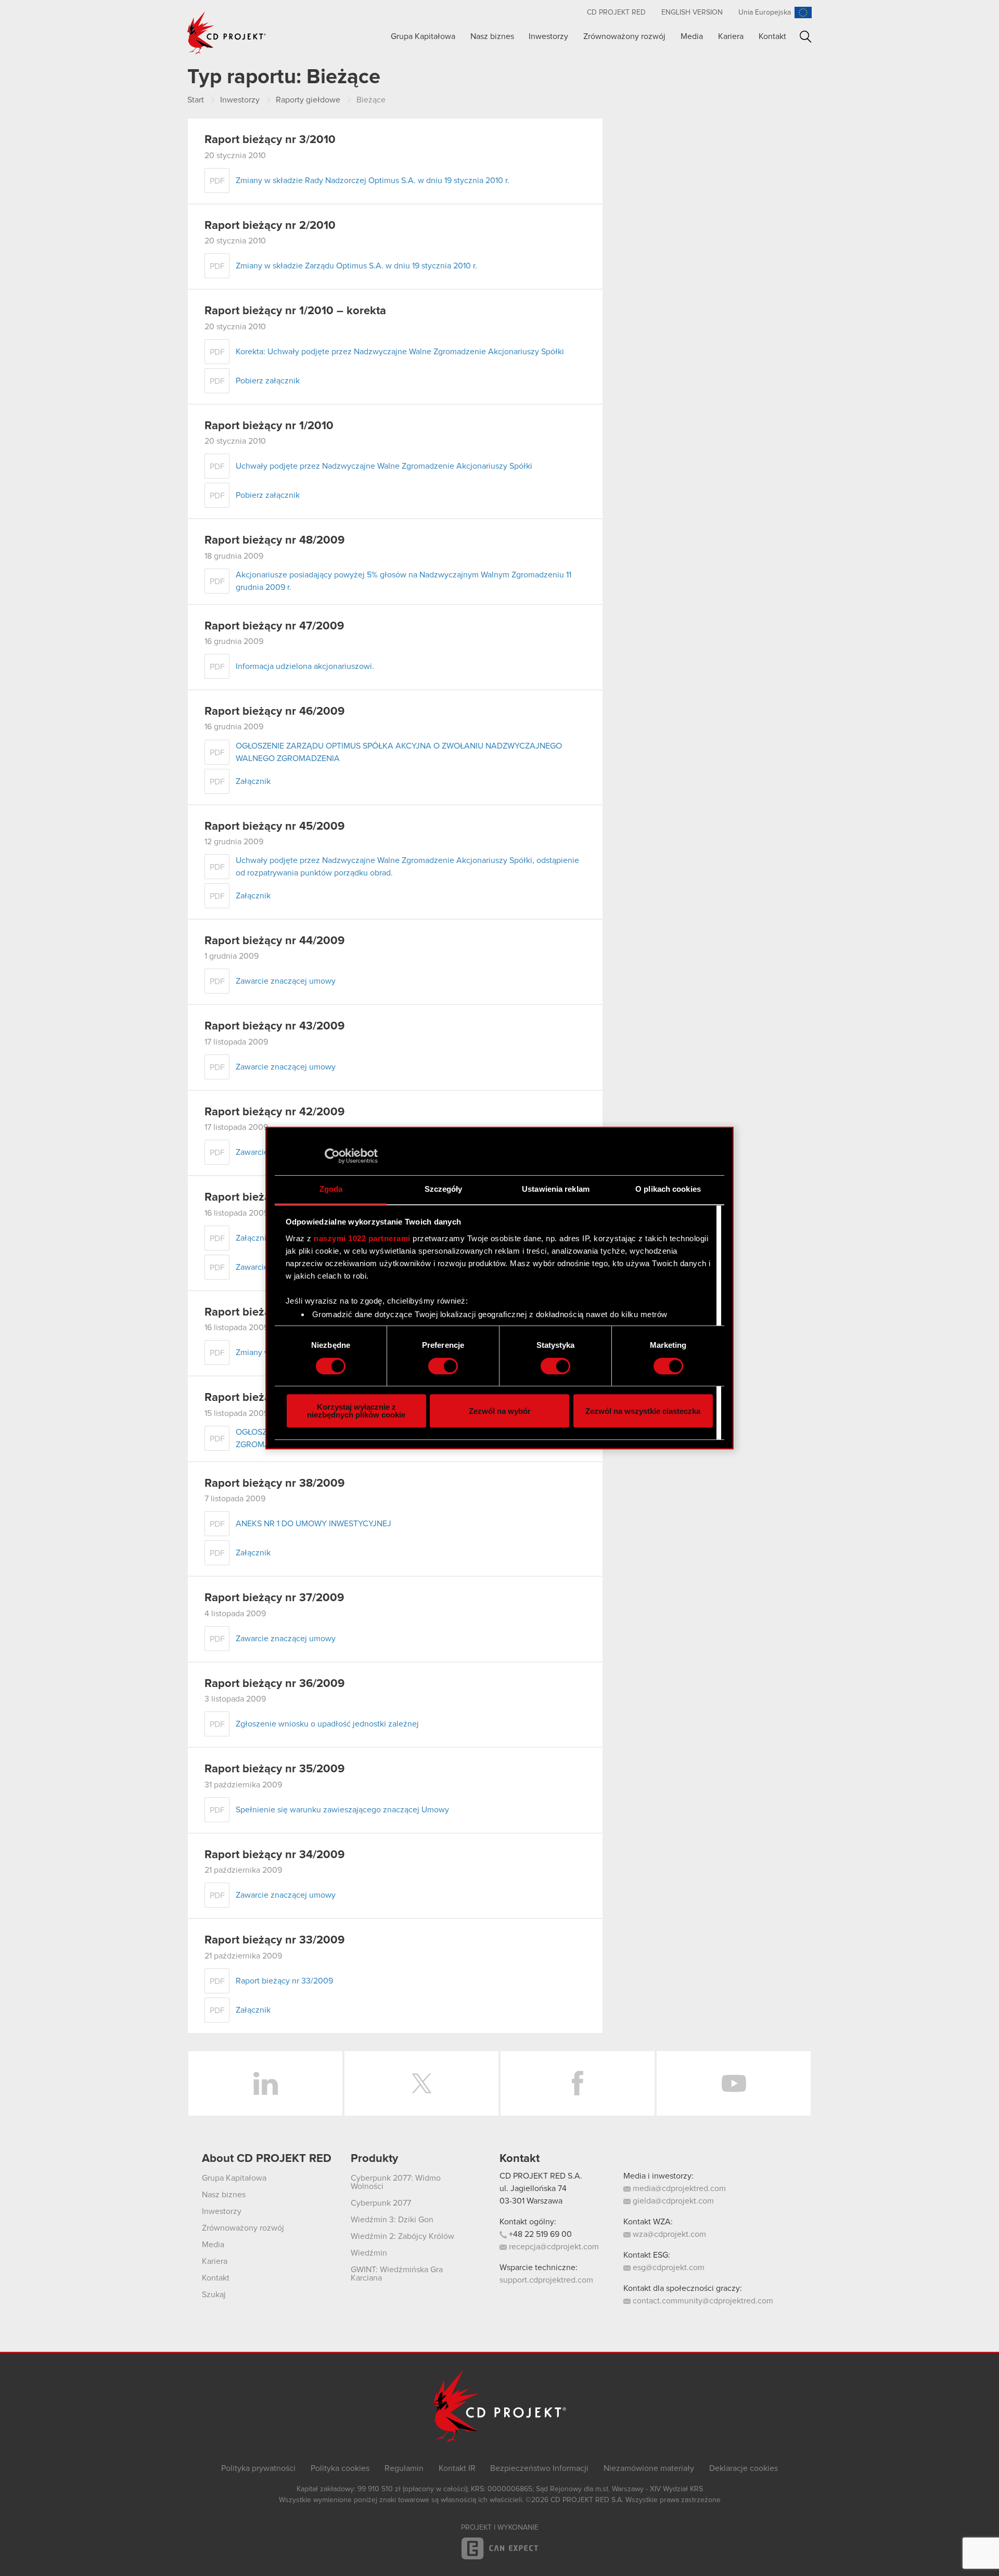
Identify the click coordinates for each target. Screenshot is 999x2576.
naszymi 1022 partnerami (362, 1238)
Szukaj (806, 37)
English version (692, 12)
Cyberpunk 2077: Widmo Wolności (396, 2182)
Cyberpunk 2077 (381, 2203)
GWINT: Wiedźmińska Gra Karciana (397, 2274)
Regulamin (404, 2468)
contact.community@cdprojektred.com (702, 2301)
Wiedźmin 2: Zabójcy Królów (402, 2236)
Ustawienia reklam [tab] (556, 1189)
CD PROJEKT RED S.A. (541, 2176)
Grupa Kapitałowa (423, 36)
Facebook (578, 2083)
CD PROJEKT (227, 33)
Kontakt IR (457, 2468)
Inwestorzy (548, 36)
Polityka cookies (340, 2468)
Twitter (421, 2083)
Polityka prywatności (258, 2468)
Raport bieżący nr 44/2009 (274, 941)
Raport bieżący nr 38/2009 (274, 1484)
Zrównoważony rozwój (624, 36)
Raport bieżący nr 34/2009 (274, 1855)
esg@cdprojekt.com (668, 2268)
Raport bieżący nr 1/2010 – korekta (295, 311)
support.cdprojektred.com (546, 2280)
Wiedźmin (369, 2253)
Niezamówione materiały (649, 2468)
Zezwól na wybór (500, 1411)
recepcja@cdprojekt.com (553, 2247)
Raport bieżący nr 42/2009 (274, 1112)
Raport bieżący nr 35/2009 (274, 1769)
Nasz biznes (492, 36)
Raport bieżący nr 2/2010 (270, 226)
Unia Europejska (765, 12)
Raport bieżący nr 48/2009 (274, 540)
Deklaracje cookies (744, 2468)
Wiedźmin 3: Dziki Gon (392, 2220)
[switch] (443, 1366)
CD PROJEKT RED (616, 12)
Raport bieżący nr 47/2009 (274, 626)
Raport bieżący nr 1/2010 (269, 426)
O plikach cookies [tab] (668, 1189)
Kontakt (772, 36)
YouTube (734, 2083)
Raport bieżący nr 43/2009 (274, 1026)
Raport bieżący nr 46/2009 (274, 712)
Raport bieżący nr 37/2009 (274, 1598)
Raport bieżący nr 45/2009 (274, 827)
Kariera (731, 36)
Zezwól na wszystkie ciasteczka (643, 1411)
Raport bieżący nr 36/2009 (274, 1684)
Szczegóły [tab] (444, 1189)
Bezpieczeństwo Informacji (539, 2468)
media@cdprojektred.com (678, 2188)
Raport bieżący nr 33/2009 (274, 1940)
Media (692, 36)
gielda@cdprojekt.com (672, 2201)
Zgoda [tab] (331, 1189)
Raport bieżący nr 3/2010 (270, 140)
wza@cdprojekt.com (668, 2234)
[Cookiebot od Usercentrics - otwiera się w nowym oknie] (332, 1156)
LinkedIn (265, 2083)
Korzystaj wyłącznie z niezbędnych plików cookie (356, 1411)
